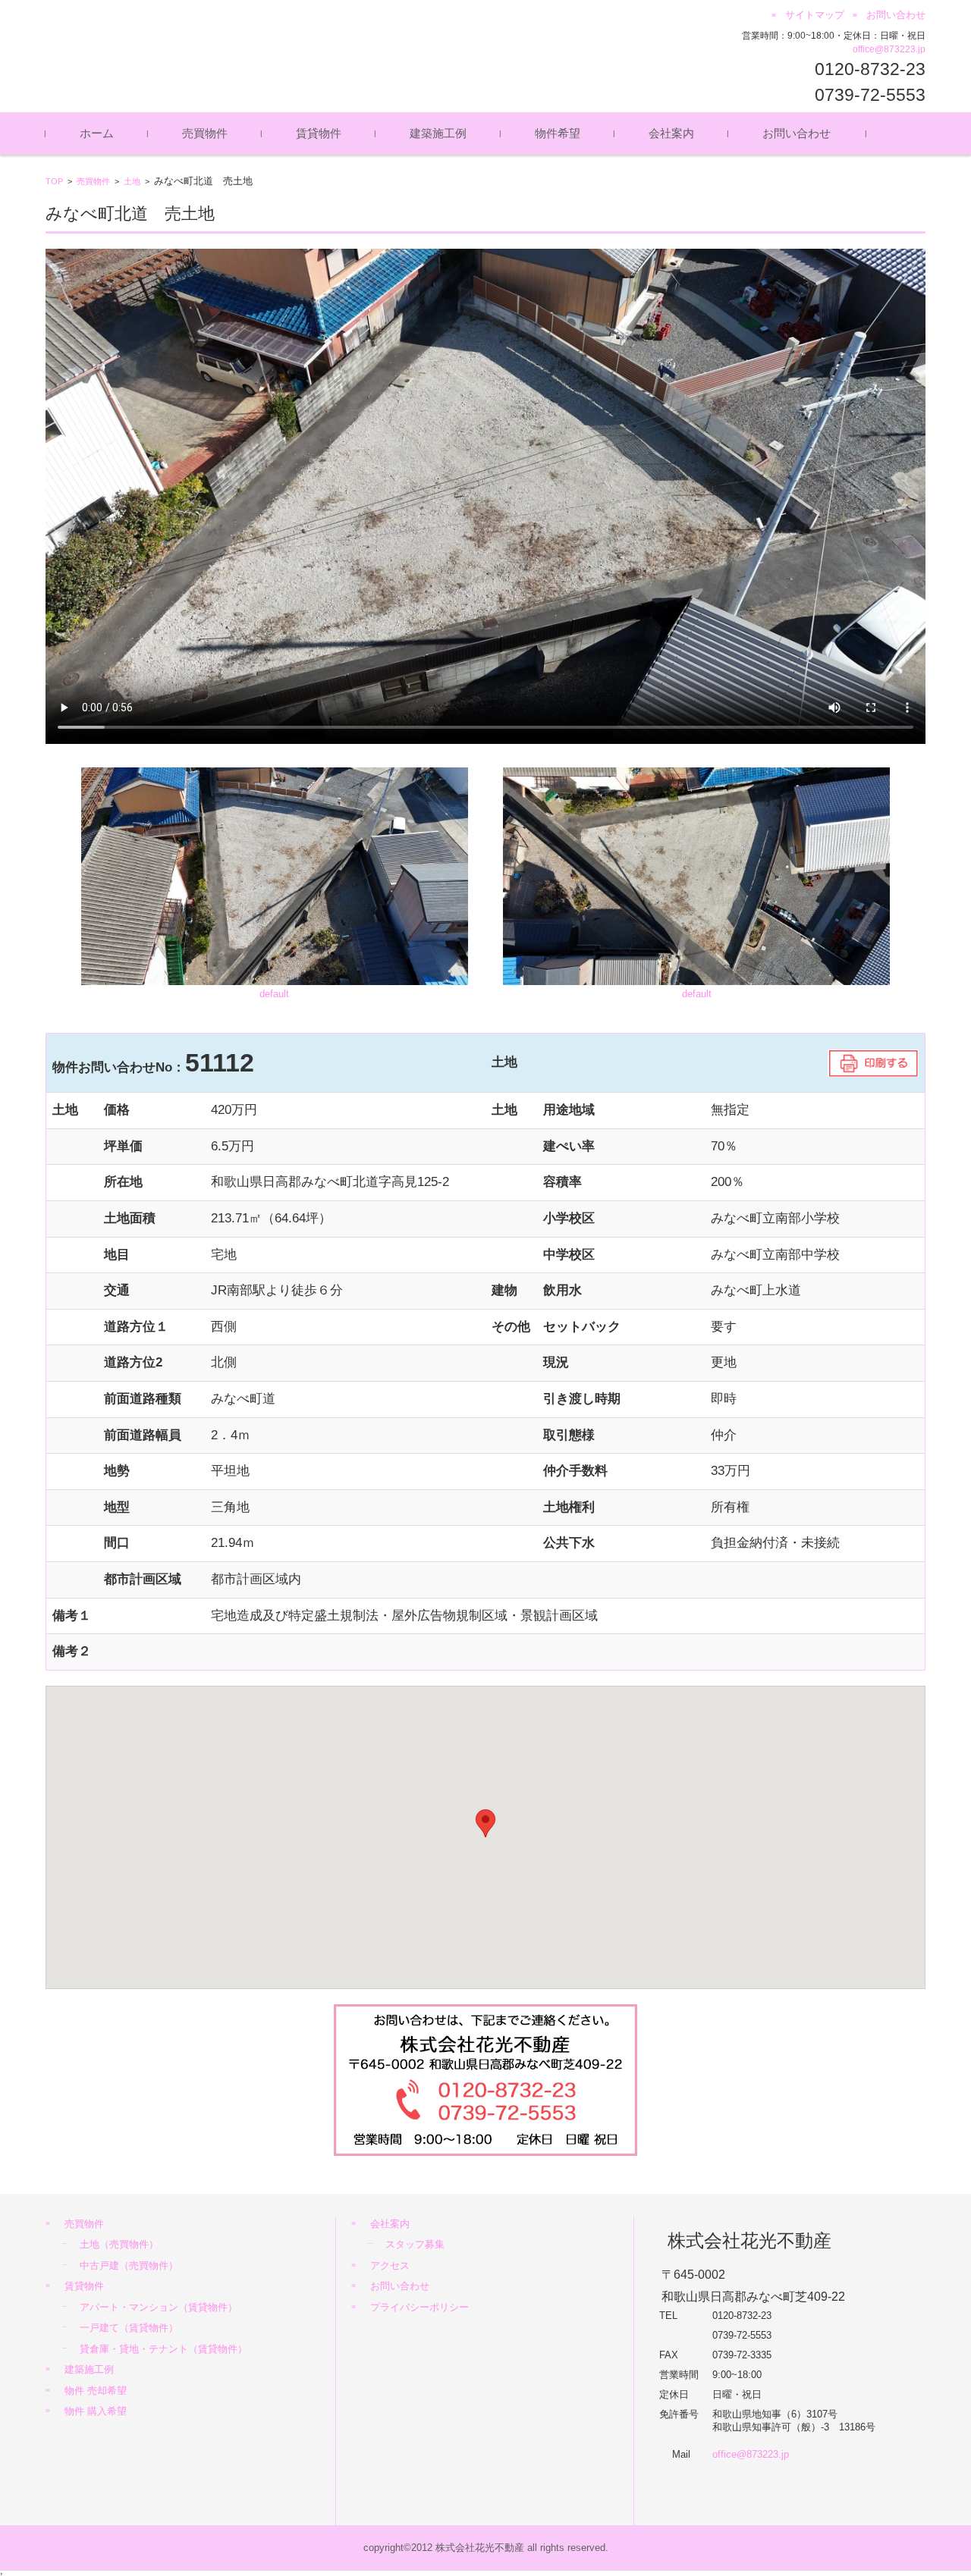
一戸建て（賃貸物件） (129, 2328)
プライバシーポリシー (420, 2307)
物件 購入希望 (96, 2411)
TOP (54, 181)
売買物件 (205, 133)
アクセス (390, 2265)
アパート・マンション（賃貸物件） (159, 2307)
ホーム (97, 133)
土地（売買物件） (119, 2244)
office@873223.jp (889, 49)
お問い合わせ (797, 133)
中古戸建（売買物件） (129, 2265)
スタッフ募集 (415, 2244)
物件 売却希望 (96, 2391)
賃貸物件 (319, 133)
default (274, 994)
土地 (132, 181)
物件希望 (558, 133)
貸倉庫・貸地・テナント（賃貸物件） (163, 2349)
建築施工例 (438, 133)
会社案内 (671, 133)
